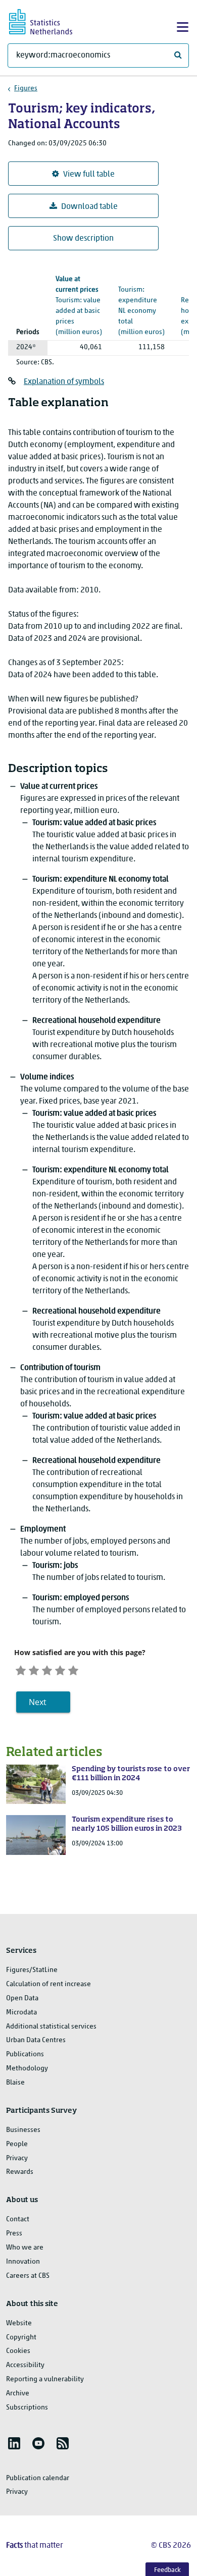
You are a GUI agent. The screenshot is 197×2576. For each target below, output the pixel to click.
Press (14, 2234)
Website (19, 2323)
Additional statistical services (51, 2027)
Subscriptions (27, 2408)
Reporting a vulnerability (45, 2379)
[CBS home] (50, 20)
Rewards (20, 2172)
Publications (25, 2054)
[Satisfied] (60, 1669)
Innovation (23, 2262)
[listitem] (14, 2443)
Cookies (18, 2351)
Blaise (15, 2083)
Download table (89, 207)
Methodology (27, 2069)
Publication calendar (38, 2478)
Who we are (25, 2248)
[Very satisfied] (73, 1669)
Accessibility (25, 2365)
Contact (18, 2219)
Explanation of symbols (64, 382)
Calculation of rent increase (48, 1984)
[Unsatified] (34, 1669)
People (17, 2144)
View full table (89, 175)
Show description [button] (83, 239)
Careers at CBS (28, 2276)
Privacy (17, 2158)
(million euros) (141, 301)
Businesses (23, 2130)
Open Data (22, 1998)
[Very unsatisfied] (21, 1669)
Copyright (21, 2338)
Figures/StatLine (32, 1970)
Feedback (167, 2570)
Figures (26, 89)
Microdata (21, 2013)
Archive (18, 2394)
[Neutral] (47, 1669)
